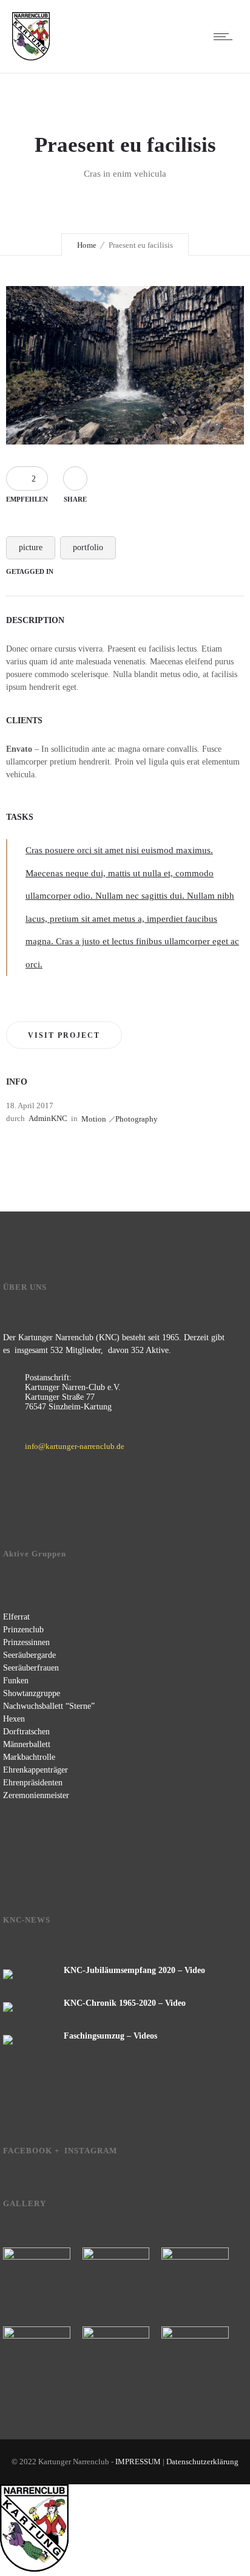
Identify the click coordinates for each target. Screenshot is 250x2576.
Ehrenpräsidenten (33, 1783)
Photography (137, 1119)
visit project (64, 1035)
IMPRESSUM (139, 2462)
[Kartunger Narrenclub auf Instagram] (59, 2179)
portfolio (88, 547)
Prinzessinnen (26, 1642)
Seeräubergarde (29, 1655)
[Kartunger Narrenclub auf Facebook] (21, 2179)
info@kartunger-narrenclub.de (75, 1446)
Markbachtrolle (29, 1757)
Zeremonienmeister (36, 1795)
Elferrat (16, 1617)
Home (87, 245)
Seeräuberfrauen (31, 1668)
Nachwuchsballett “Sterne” (49, 1706)
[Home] (31, 58)
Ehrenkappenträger (35, 1770)
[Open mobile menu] (226, 36)
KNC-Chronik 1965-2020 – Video (125, 2003)
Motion (94, 1119)
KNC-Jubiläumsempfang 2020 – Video (134, 1970)
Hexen (14, 1719)
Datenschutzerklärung (202, 2462)
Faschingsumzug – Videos (110, 2036)
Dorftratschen (26, 1732)
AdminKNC (48, 1118)
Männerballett (27, 1744)
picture (31, 547)
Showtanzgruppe (32, 1693)
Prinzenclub (23, 1630)
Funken (16, 1681)
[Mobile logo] (34, 2570)
